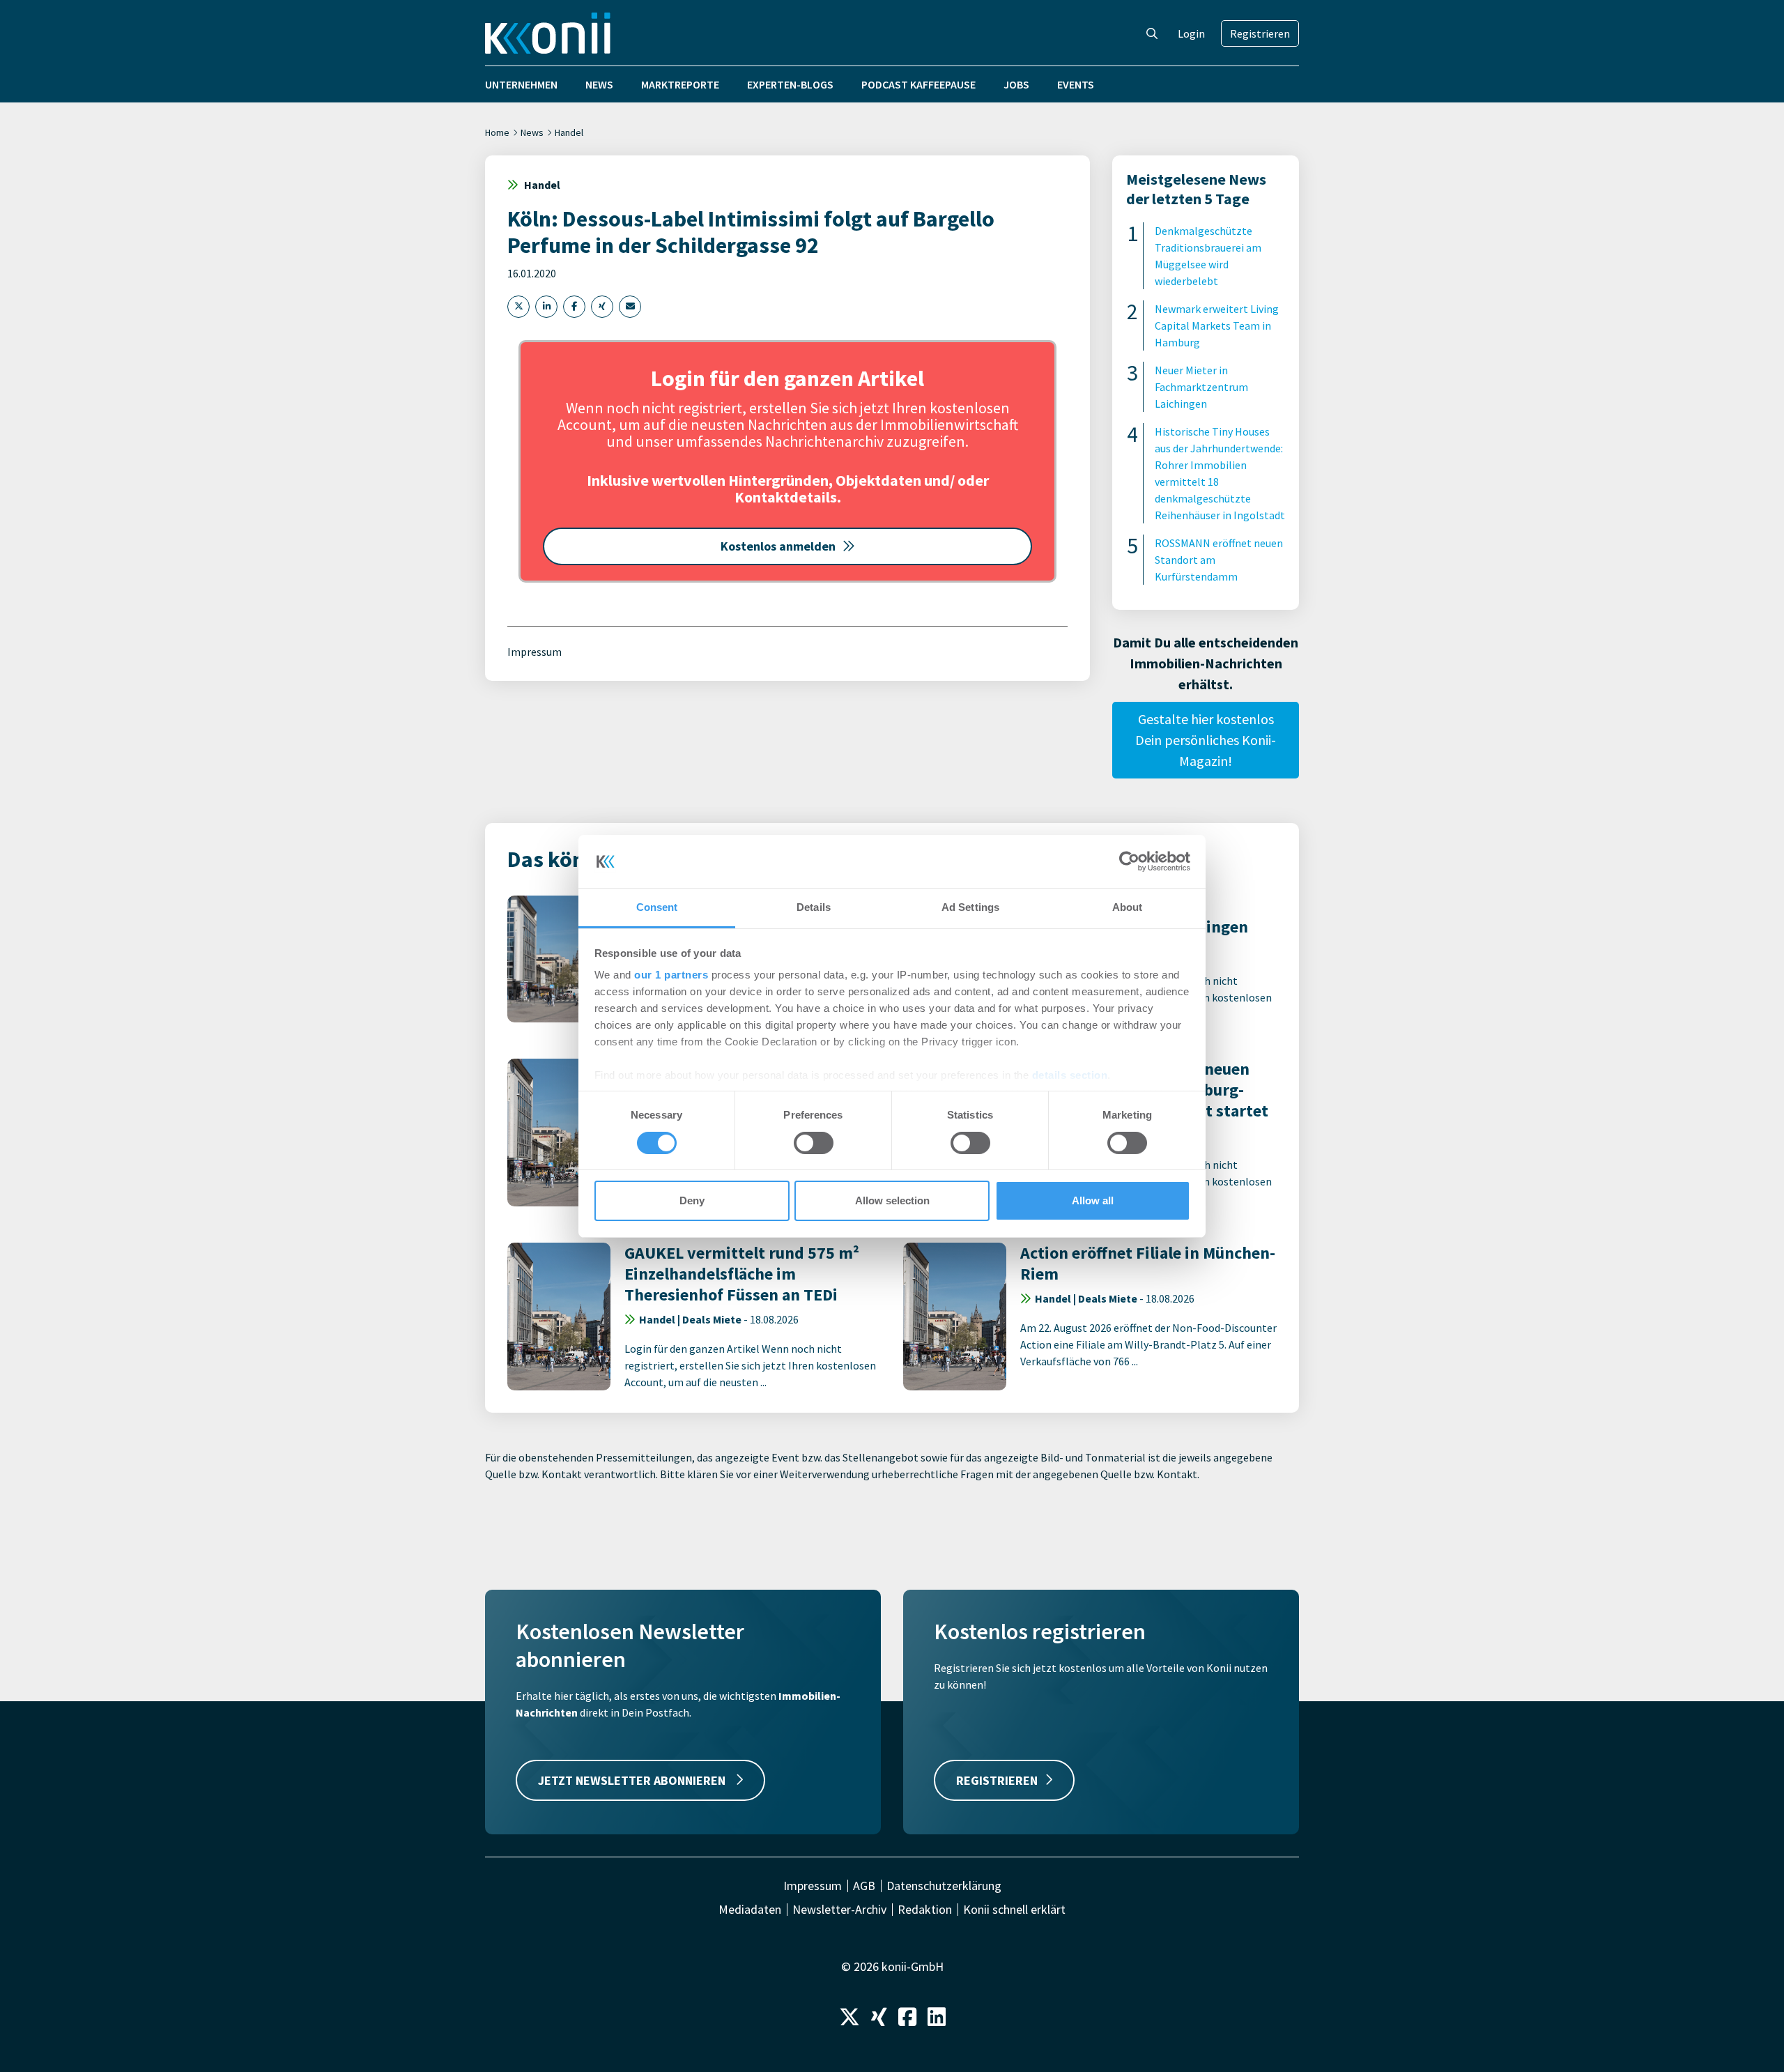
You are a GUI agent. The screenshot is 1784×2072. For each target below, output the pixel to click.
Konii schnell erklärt (1014, 1910)
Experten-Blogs (790, 84)
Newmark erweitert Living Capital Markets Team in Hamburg (1217, 325)
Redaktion (925, 1910)
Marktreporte (680, 84)
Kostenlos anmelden (778, 546)
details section (1070, 1075)
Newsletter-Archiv (839, 1910)
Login (1191, 33)
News (599, 84)
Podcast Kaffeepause (918, 84)
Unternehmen (521, 84)
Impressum (535, 652)
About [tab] (1128, 907)
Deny (692, 1200)
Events (1076, 84)
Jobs (1016, 84)
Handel (569, 132)
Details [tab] (814, 907)
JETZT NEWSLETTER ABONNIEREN (633, 1780)
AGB (864, 1886)
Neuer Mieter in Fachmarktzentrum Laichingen (1201, 387)
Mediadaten (750, 1910)
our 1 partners (671, 975)
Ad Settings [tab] (970, 907)
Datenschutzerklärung (944, 1886)
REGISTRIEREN (997, 1780)
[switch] (814, 1143)
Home (497, 132)
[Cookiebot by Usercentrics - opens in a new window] (1129, 861)
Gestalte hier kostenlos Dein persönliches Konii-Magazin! (1206, 740)
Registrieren (1260, 33)
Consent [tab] (657, 907)
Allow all (1093, 1200)
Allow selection (892, 1200)
